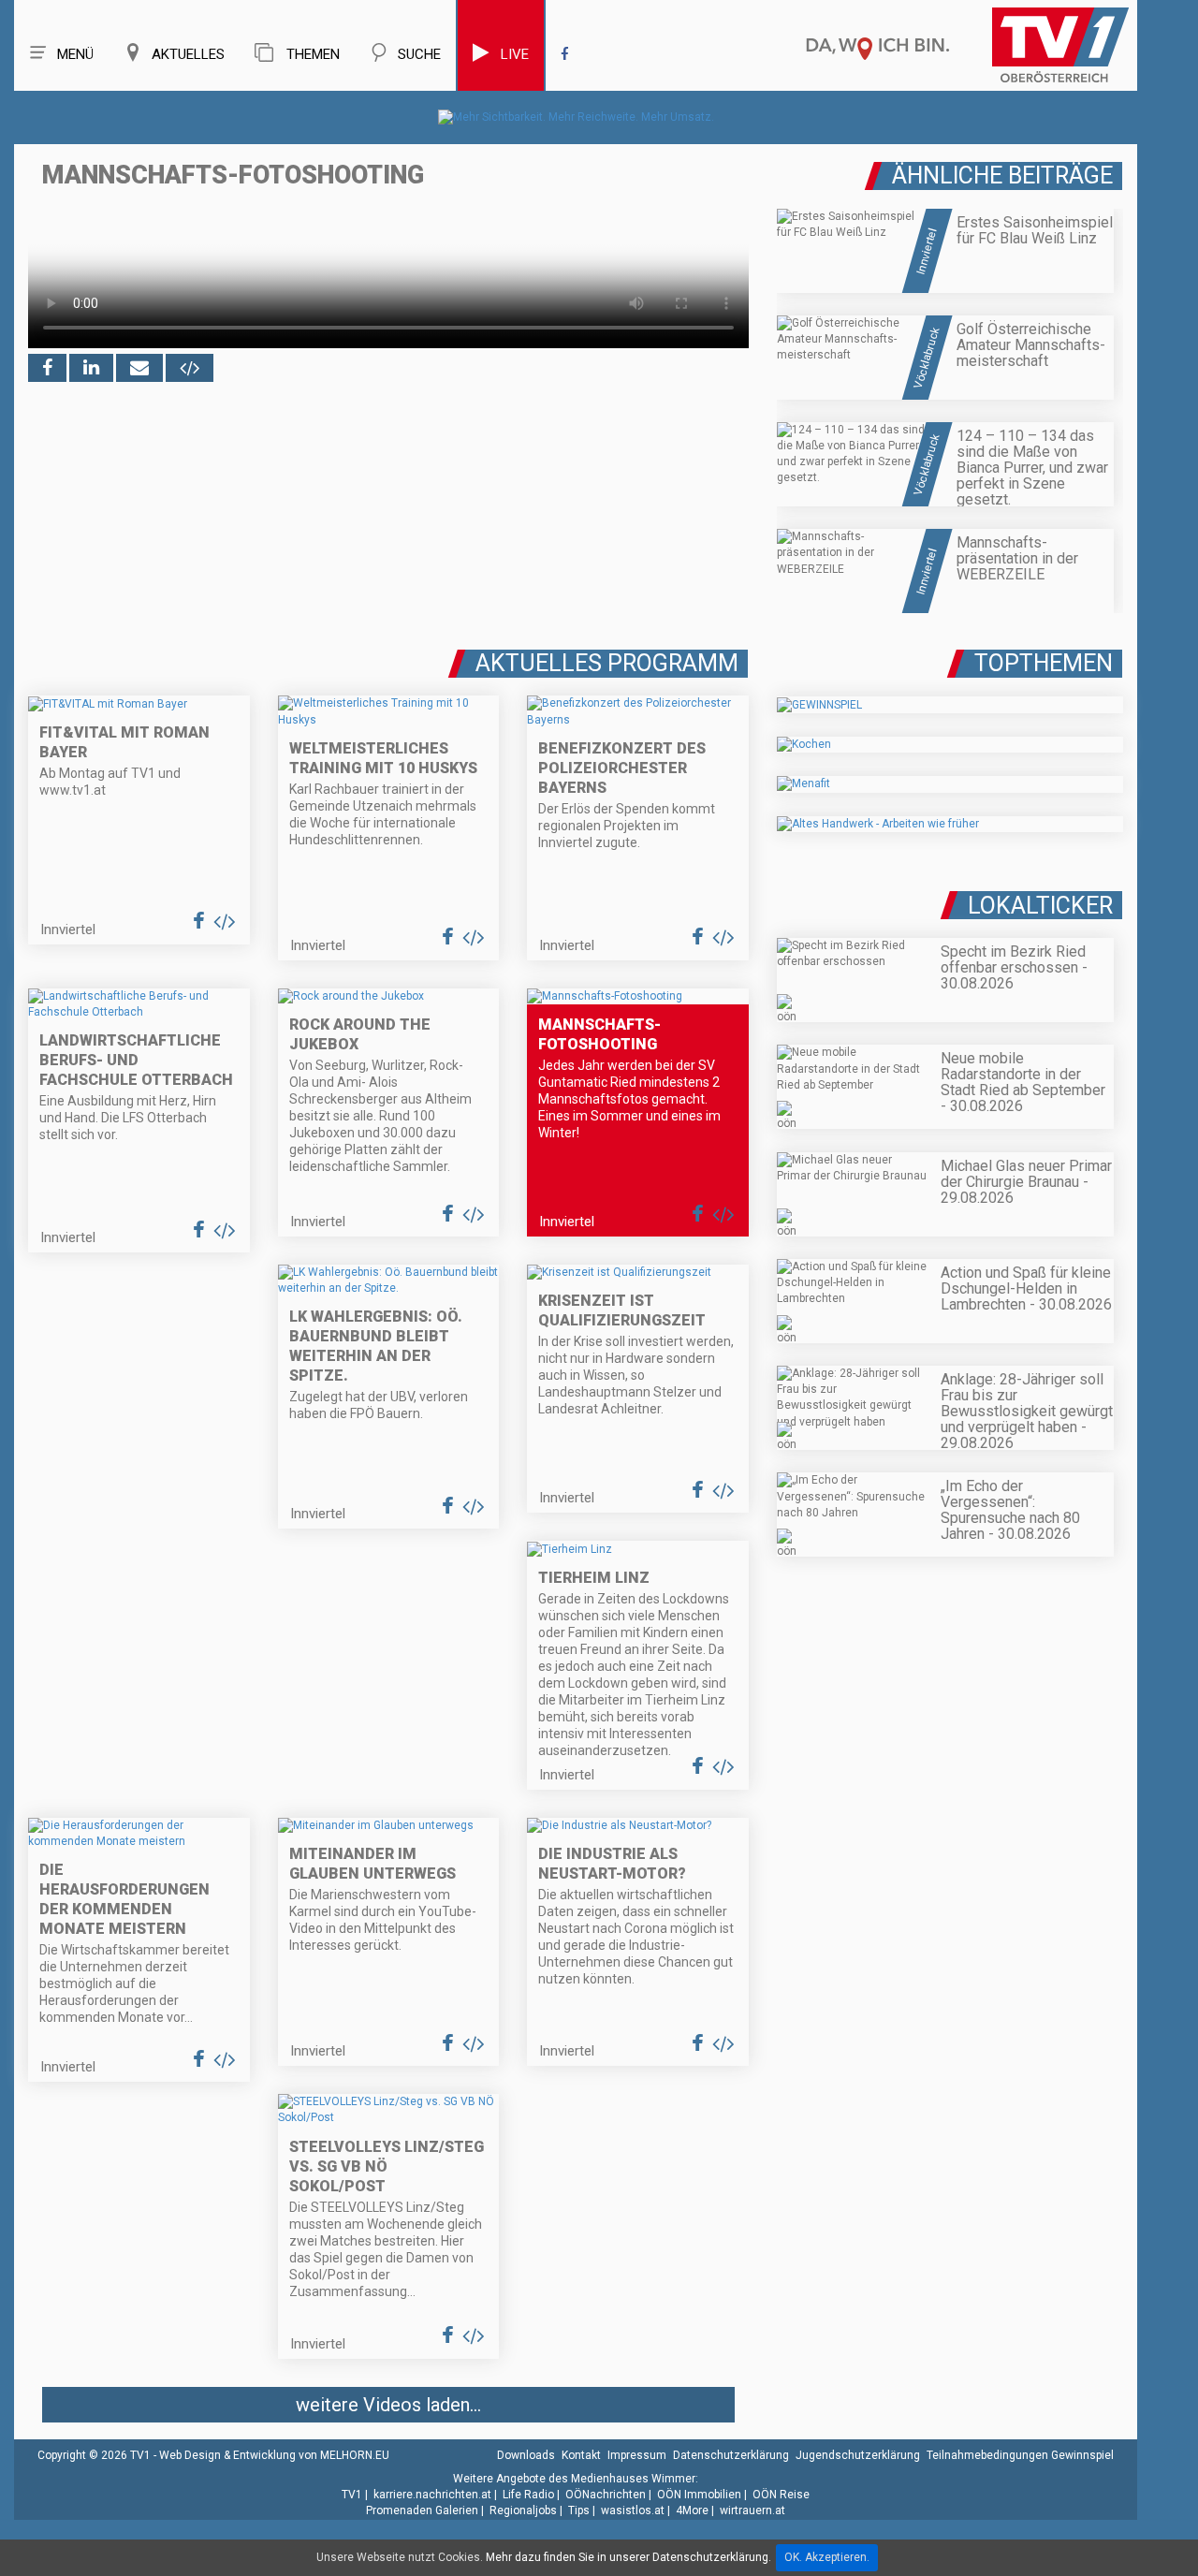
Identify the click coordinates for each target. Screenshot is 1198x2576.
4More (692, 2510)
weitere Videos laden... (388, 2405)
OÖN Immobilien (699, 2495)
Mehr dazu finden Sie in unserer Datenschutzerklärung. (628, 2557)
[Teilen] (139, 368)
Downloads (526, 2455)
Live (515, 54)
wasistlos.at (633, 2510)
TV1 (352, 2495)
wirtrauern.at (752, 2510)
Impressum (637, 2455)
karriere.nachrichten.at (432, 2495)
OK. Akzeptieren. (827, 2557)
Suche (419, 54)
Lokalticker (1040, 906)
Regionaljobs (523, 2510)
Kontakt (581, 2455)
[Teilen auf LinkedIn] (91, 368)
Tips (579, 2510)
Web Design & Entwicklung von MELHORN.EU (274, 2455)
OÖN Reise (781, 2495)
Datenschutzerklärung (731, 2455)
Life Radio (528, 2495)
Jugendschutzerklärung (858, 2455)
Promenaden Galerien (422, 2510)
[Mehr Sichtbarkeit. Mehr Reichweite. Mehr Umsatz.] (576, 117)
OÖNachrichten (606, 2495)
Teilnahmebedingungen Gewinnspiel (1020, 2455)
